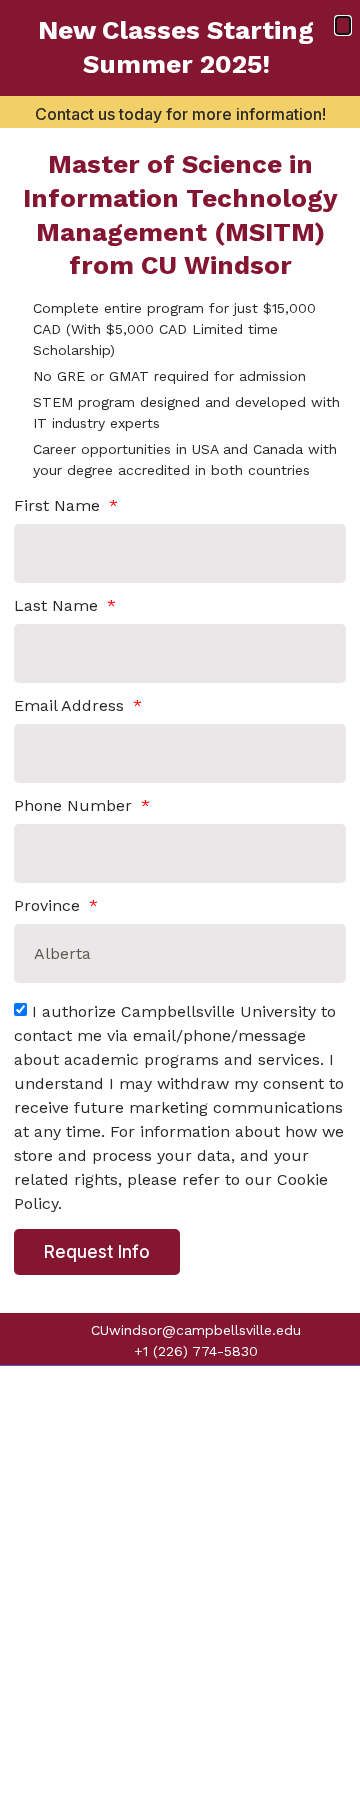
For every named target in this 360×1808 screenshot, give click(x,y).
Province (49, 906)
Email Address (71, 706)
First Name (59, 506)
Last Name (58, 606)
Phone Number (75, 806)
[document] (180, 904)
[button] (343, 25)
